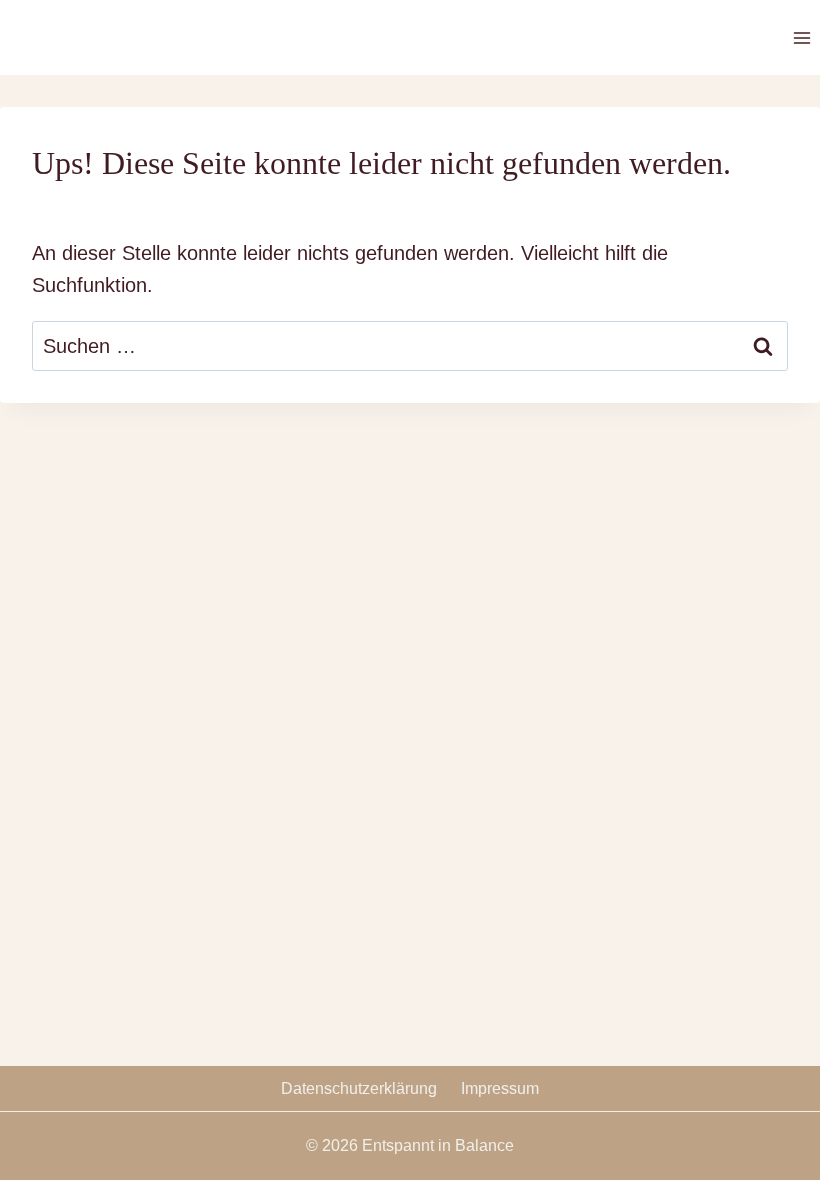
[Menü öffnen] (801, 37)
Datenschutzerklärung (359, 1088)
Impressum (500, 1088)
